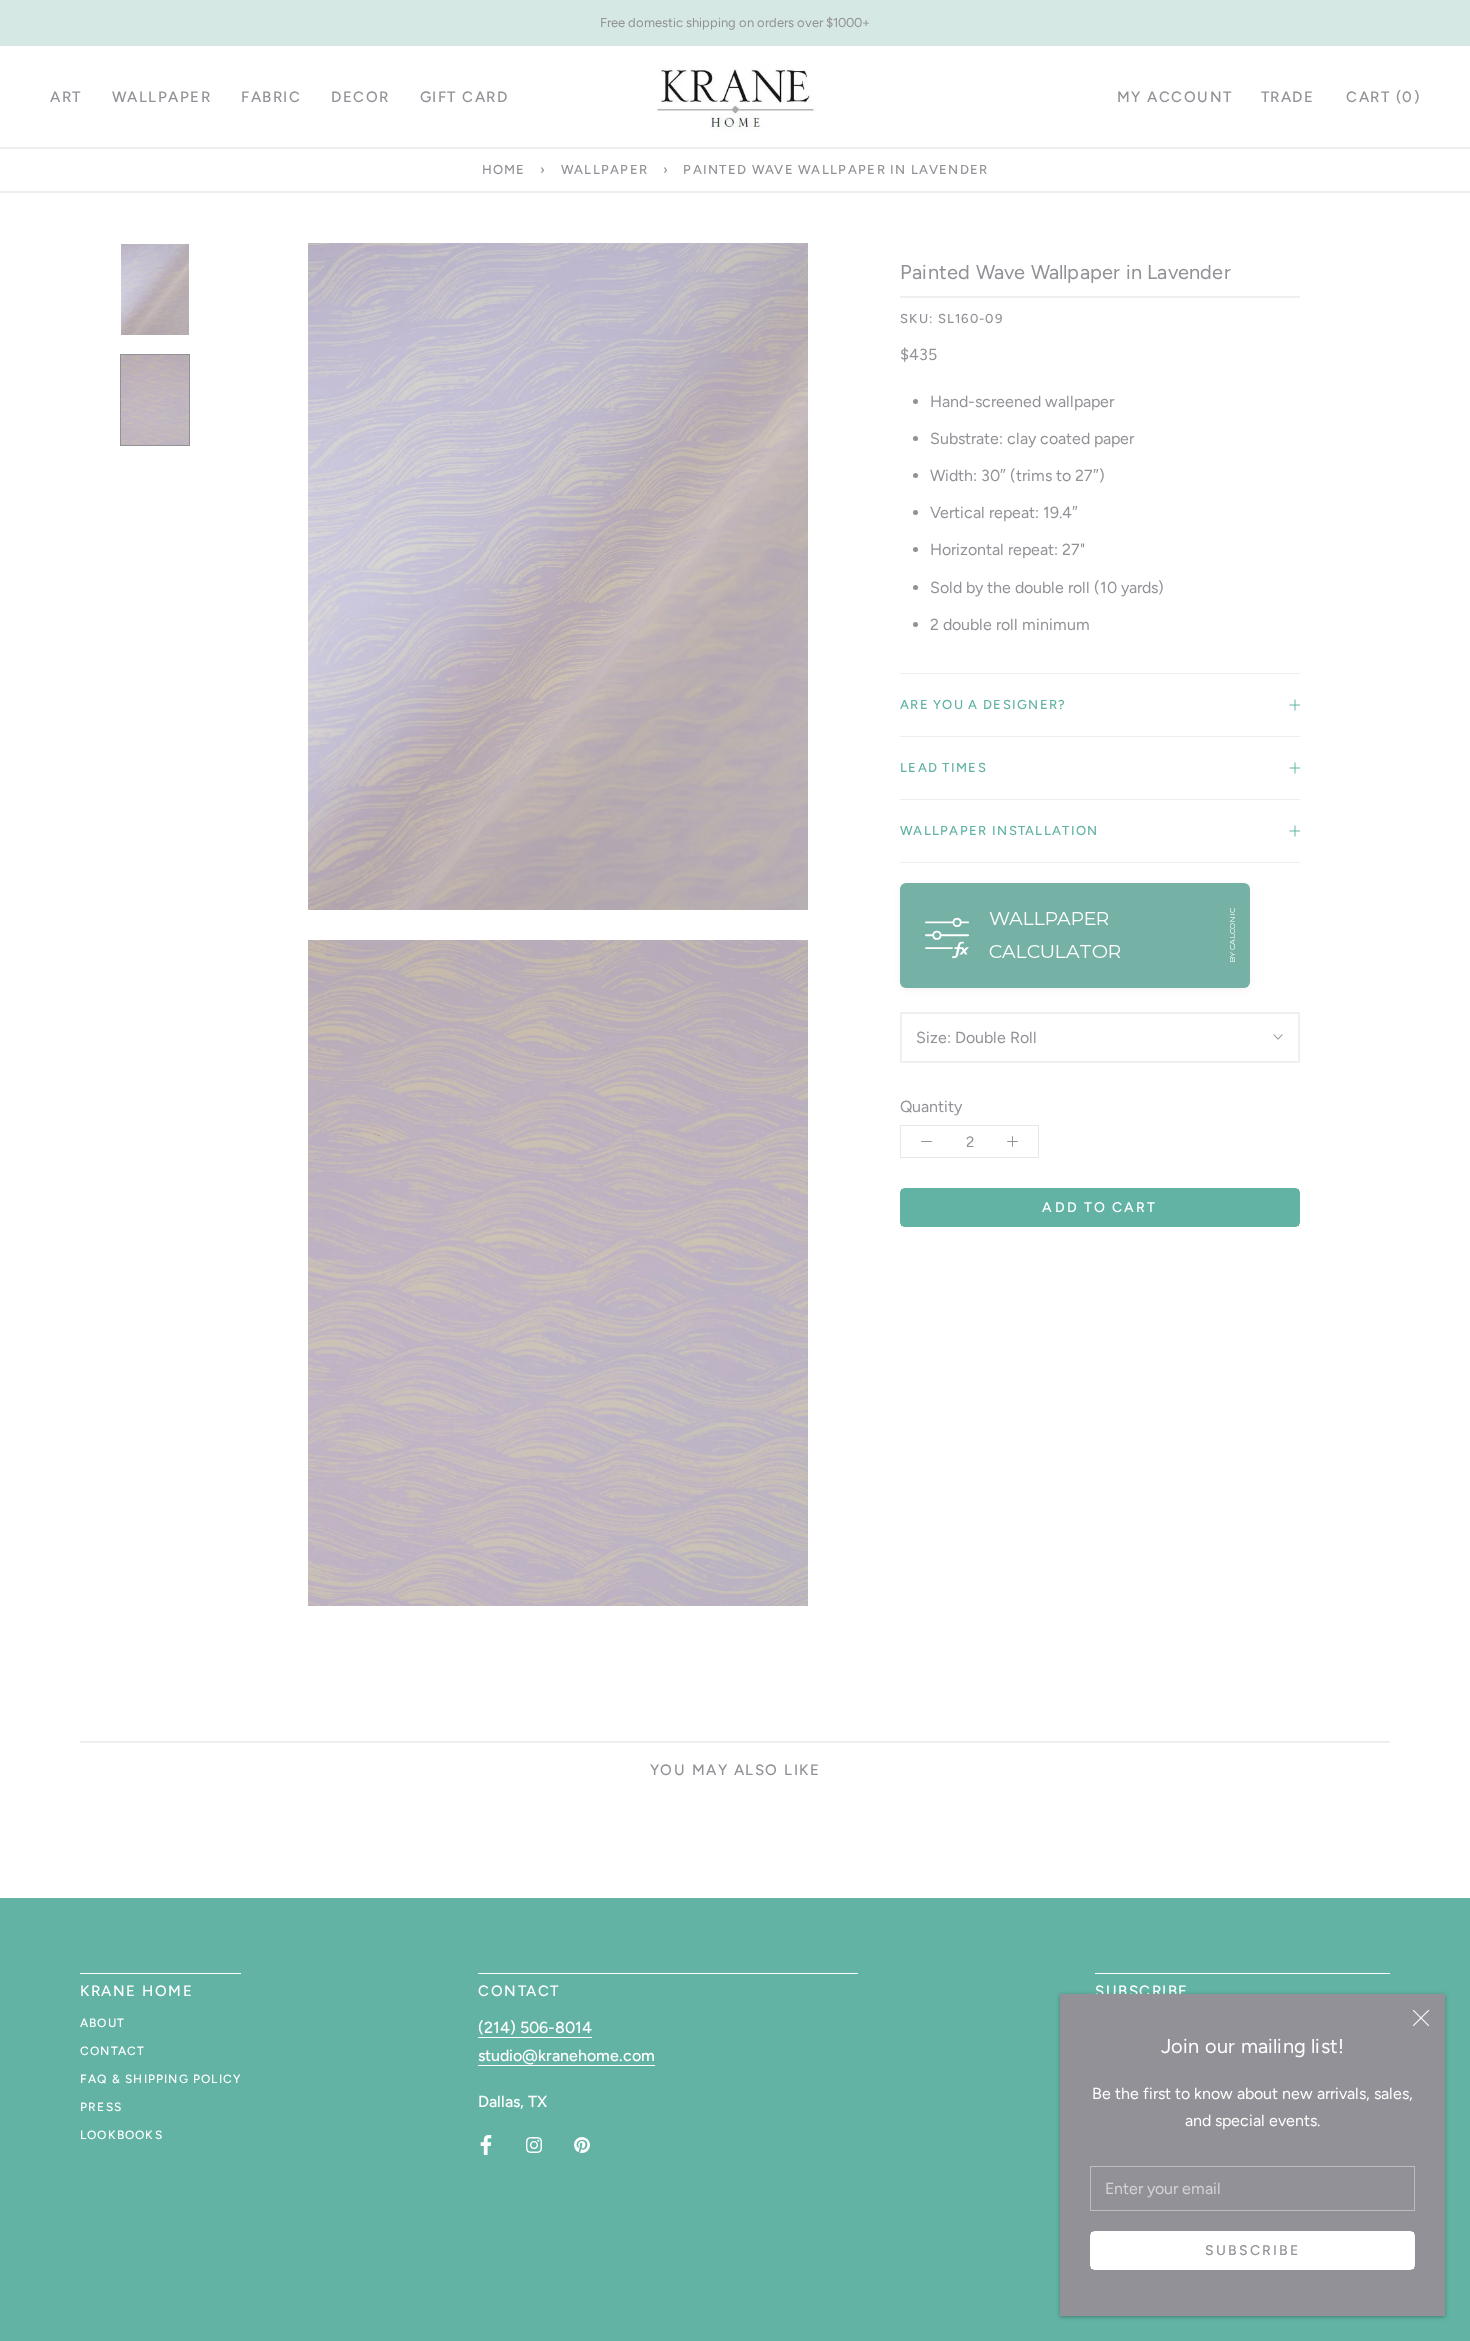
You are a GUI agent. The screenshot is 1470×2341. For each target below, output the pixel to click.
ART (66, 97)
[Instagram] (534, 2145)
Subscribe (1253, 2250)
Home (504, 169)
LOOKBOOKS (121, 2135)
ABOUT (102, 2023)
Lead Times (943, 767)
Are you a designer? (983, 704)
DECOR (360, 97)
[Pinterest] (582, 2145)
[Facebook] (486, 2145)
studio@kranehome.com (566, 2055)
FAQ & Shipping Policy (160, 2079)
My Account (1175, 97)
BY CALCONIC (1232, 935)
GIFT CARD (464, 97)
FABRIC (271, 97)
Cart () (1383, 97)
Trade (1288, 97)
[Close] (1421, 2018)
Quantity (931, 1106)
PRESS (101, 2107)
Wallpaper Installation (999, 830)
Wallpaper (605, 169)
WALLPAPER (162, 97)
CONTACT (112, 2051)
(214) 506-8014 (535, 2027)
